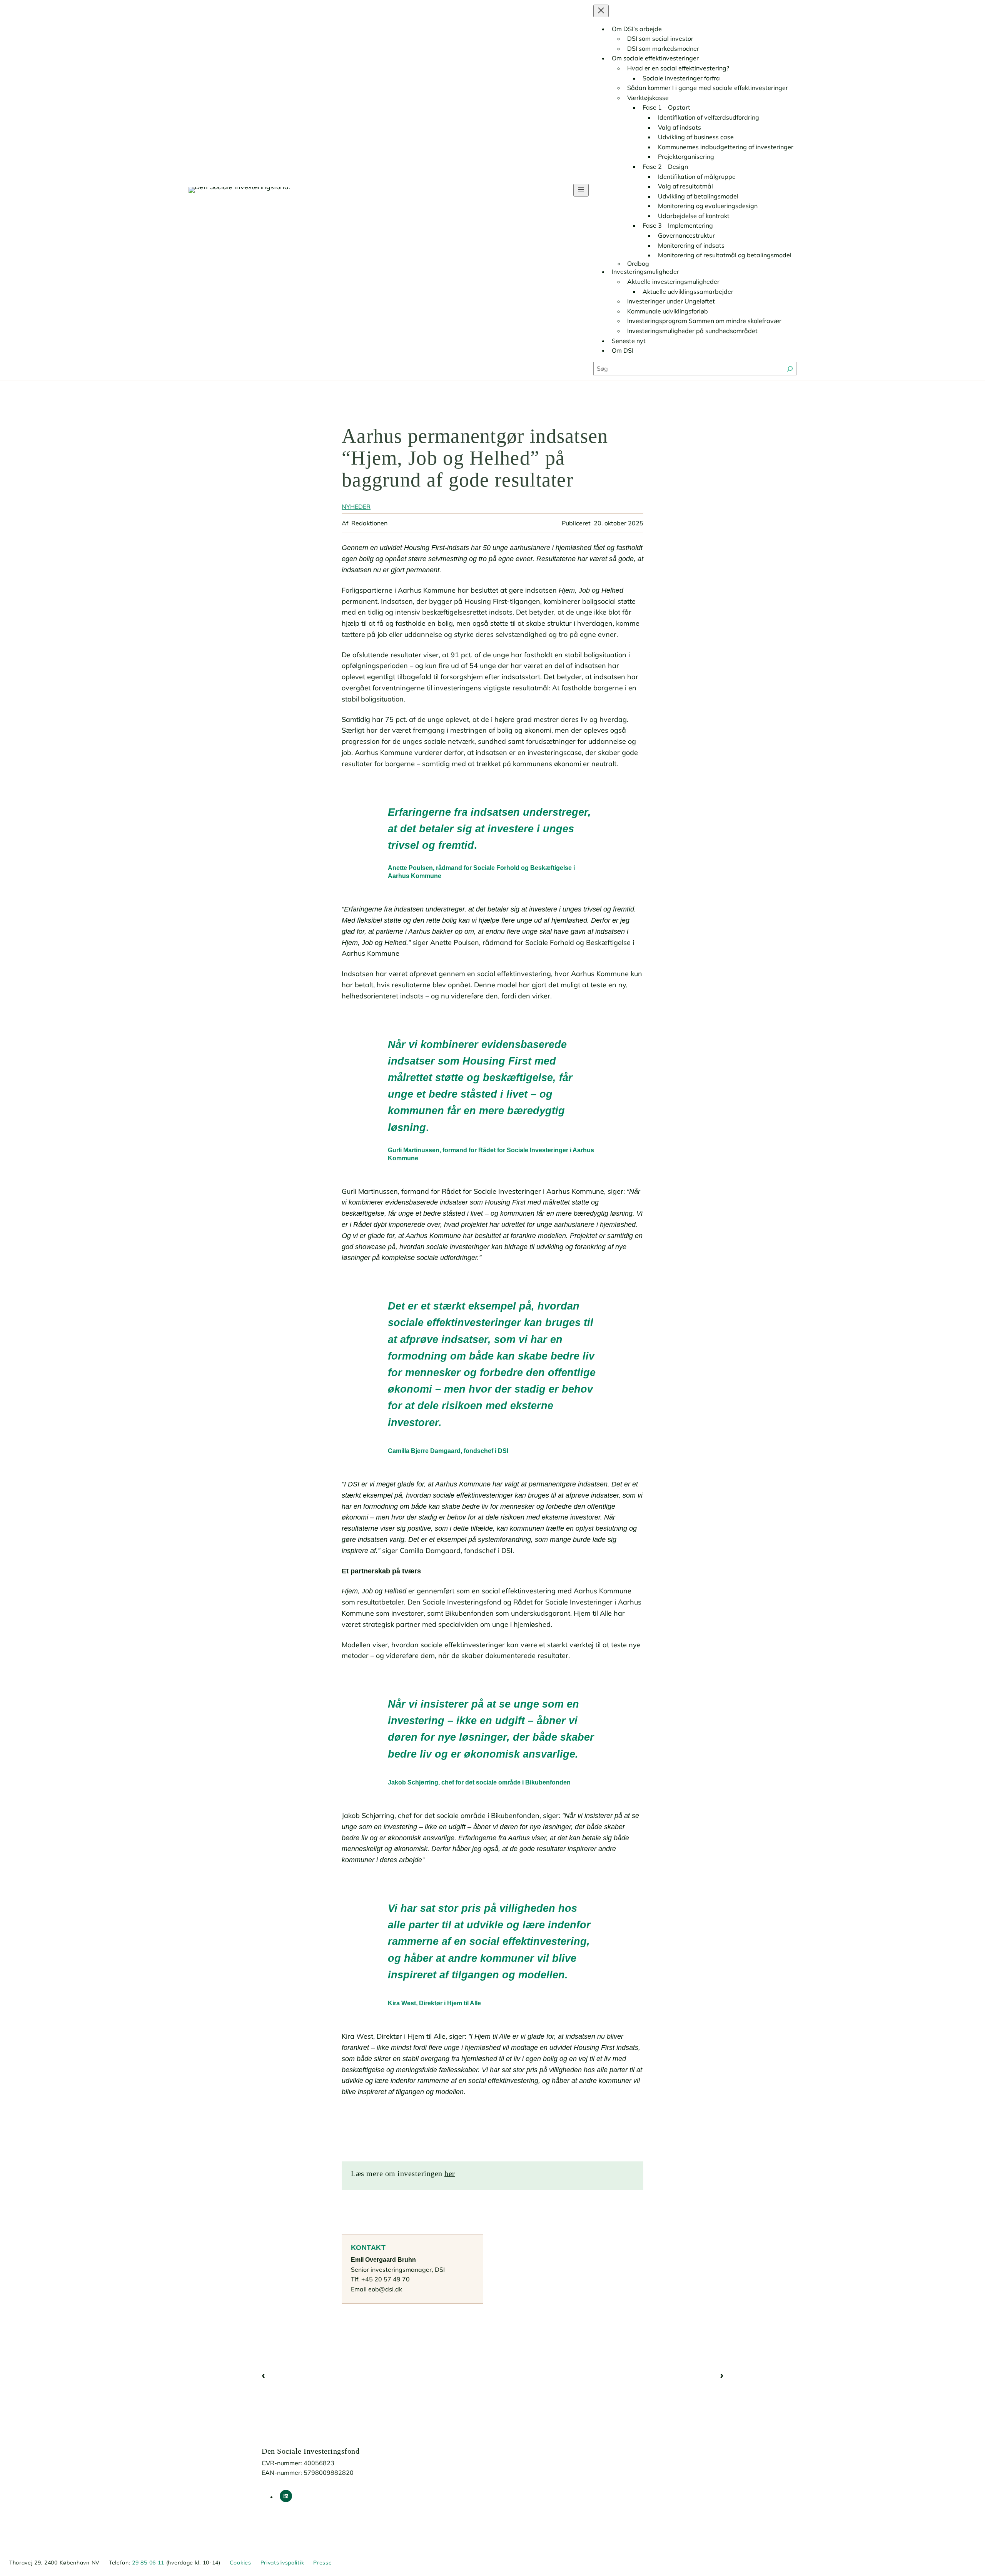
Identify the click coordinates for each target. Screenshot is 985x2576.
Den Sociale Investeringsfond (311, 2451)
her (450, 2173)
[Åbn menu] (581, 190)
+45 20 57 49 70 (386, 2279)
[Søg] (790, 369)
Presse (322, 2563)
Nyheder (356, 507)
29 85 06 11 (148, 2563)
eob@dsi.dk (385, 2289)
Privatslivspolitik (282, 2563)
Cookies (240, 2563)
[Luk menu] (601, 11)
